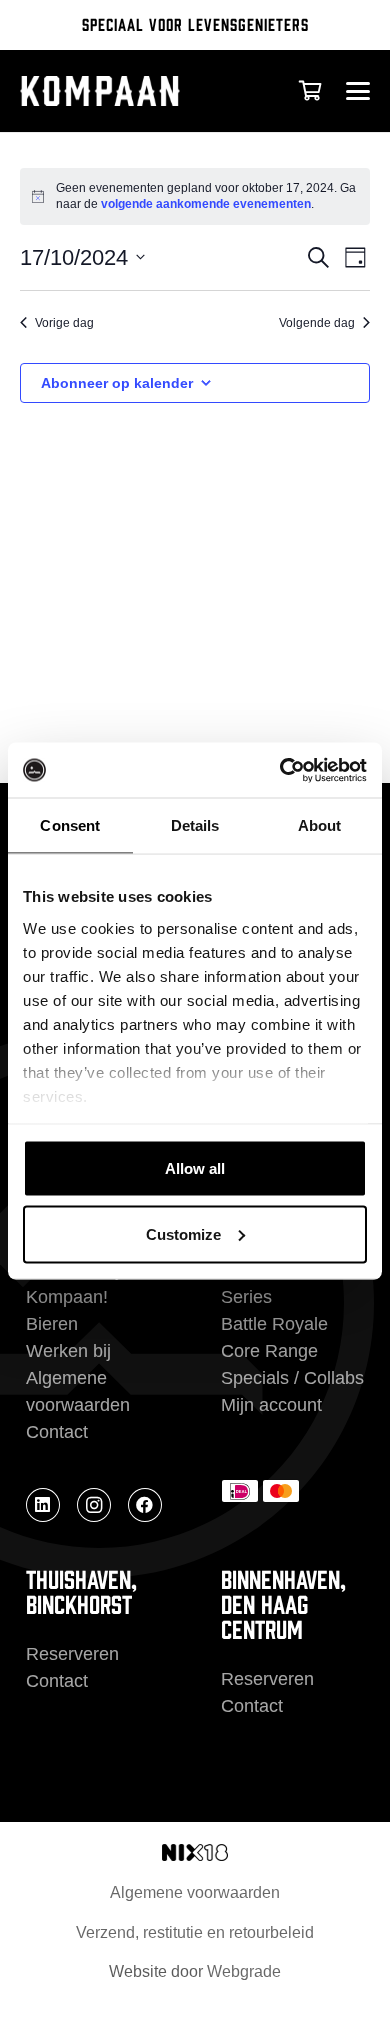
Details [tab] (195, 825)
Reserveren (72, 1654)
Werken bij (68, 1351)
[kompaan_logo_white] (127, 91)
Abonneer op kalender (117, 383)
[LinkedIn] (43, 1505)
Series (246, 1297)
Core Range (269, 1351)
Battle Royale (274, 1324)
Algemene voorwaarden (195, 1892)
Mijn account (271, 1405)
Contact (57, 1432)
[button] (357, 91)
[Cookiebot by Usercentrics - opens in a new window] (280, 770)
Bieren (52, 1324)
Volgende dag (317, 323)
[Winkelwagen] (310, 91)
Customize (183, 1233)
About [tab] (320, 825)
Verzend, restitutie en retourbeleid (195, 1932)
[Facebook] (145, 1505)
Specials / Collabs (292, 1378)
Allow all (195, 1168)
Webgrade (244, 1971)
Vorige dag (64, 323)
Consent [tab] (70, 825)
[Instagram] (94, 1505)
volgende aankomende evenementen (206, 204)
